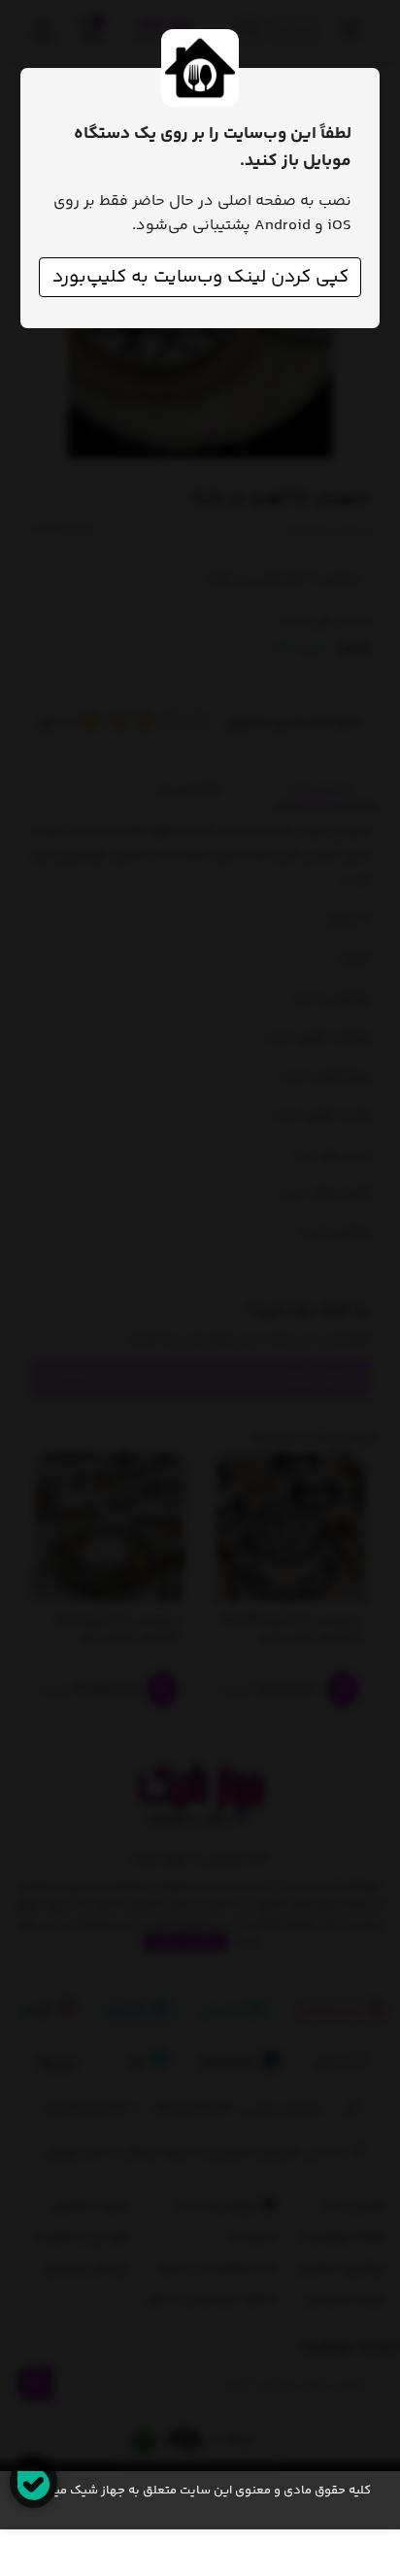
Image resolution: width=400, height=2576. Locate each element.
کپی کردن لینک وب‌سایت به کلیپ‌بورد (200, 277)
